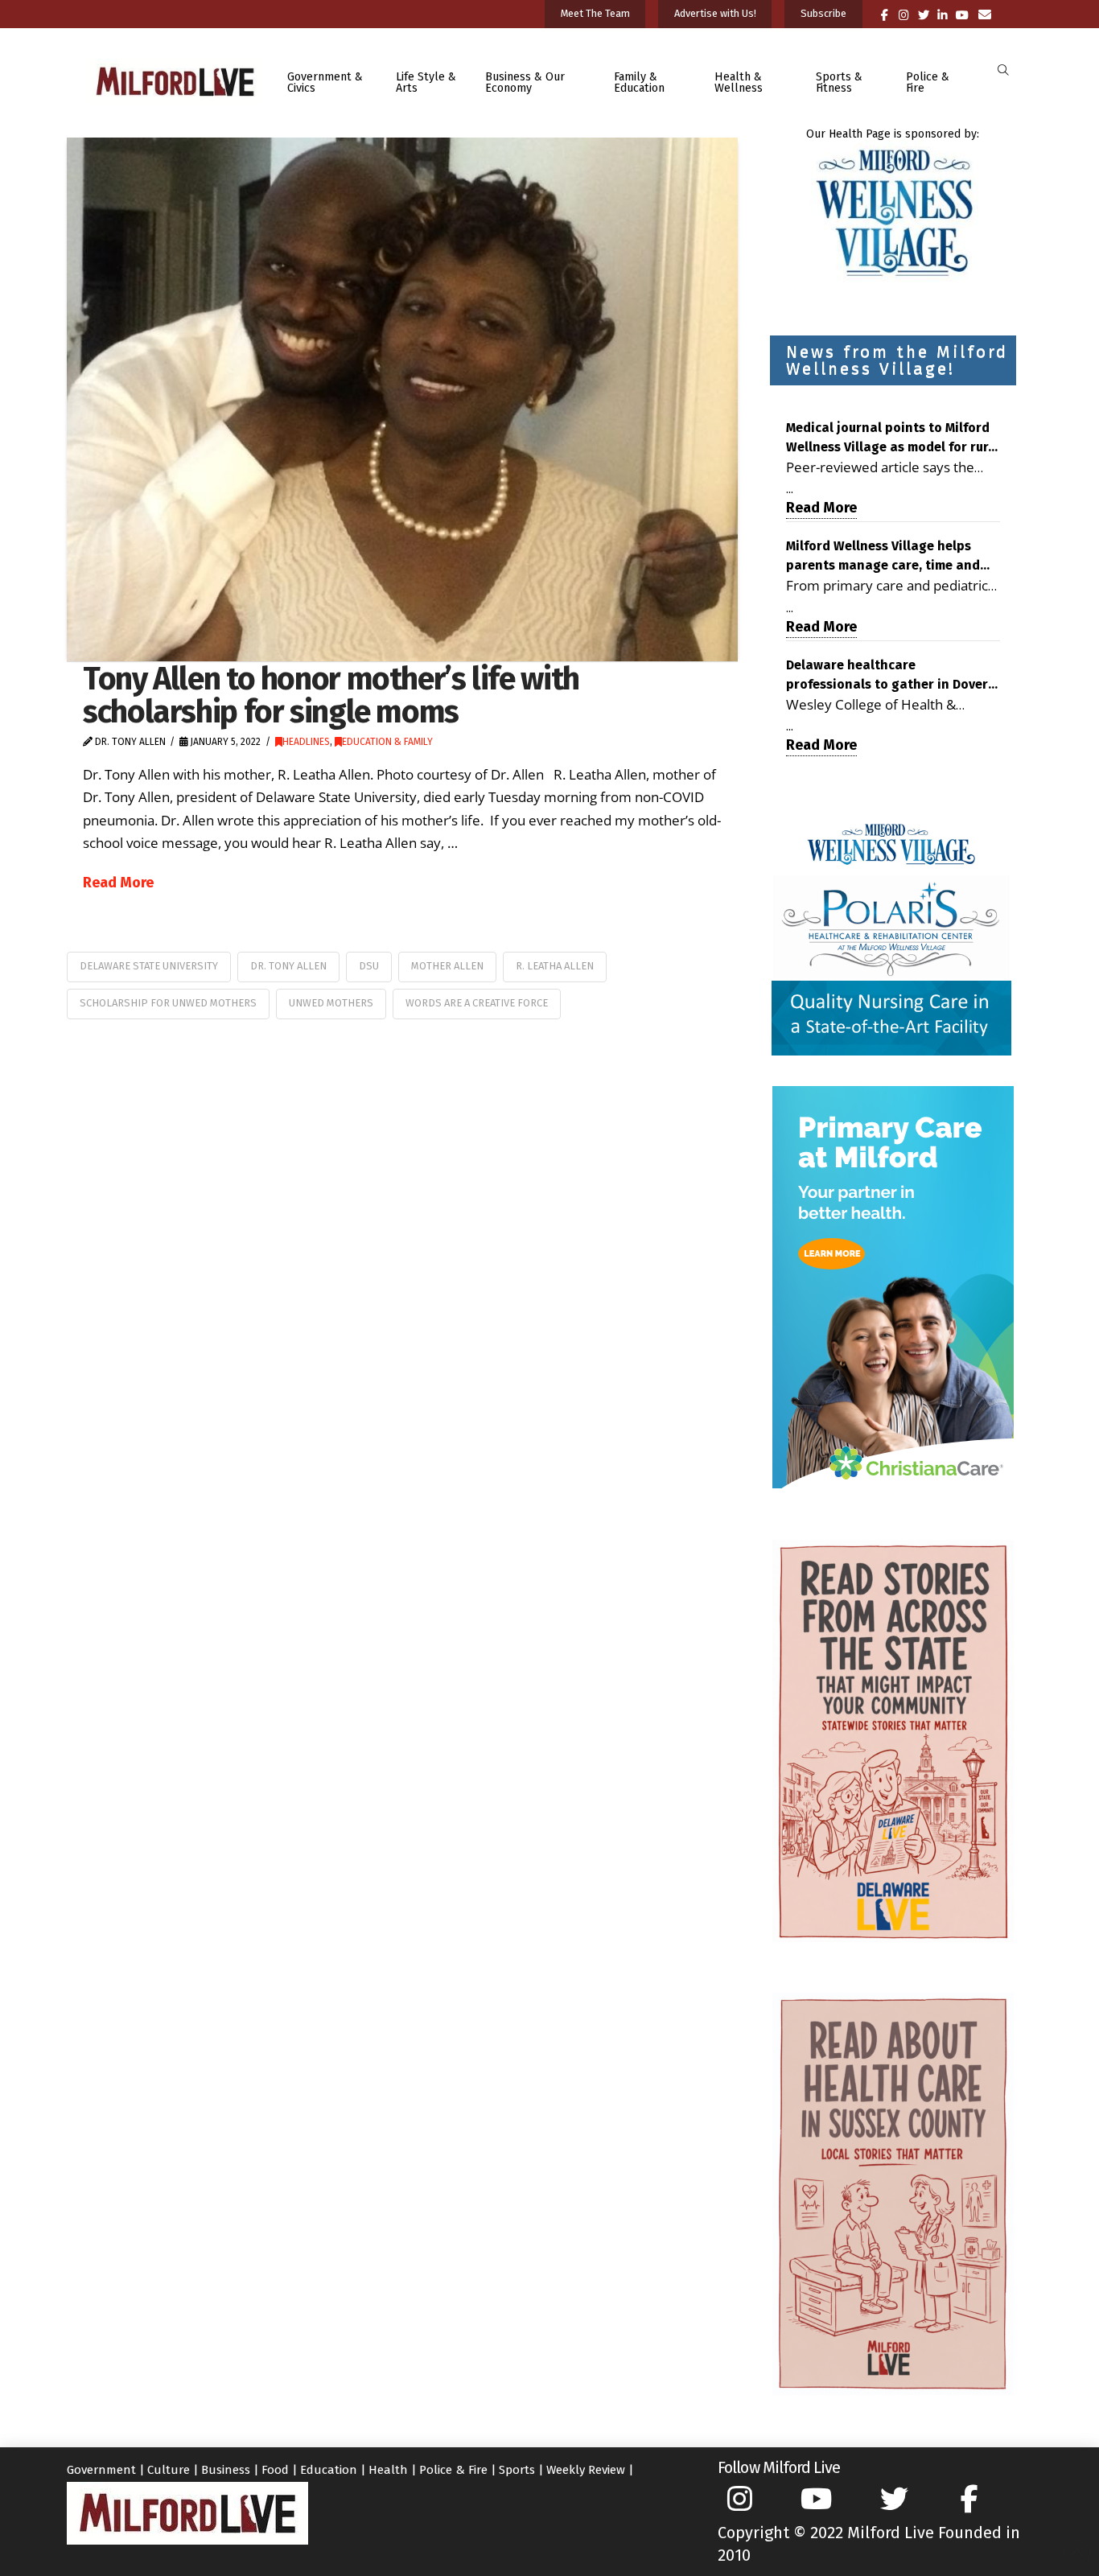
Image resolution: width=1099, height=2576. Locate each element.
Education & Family (387, 742)
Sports (517, 2470)
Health (388, 2470)
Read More (118, 883)
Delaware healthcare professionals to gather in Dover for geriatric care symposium (887, 676)
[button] (1003, 70)
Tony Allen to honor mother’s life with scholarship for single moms (331, 695)
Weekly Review (586, 2470)
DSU (369, 966)
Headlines (306, 742)
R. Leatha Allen (555, 966)
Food (275, 2470)
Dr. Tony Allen (288, 966)
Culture (169, 2470)
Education (329, 2470)
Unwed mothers (331, 1003)
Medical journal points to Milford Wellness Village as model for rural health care (893, 438)
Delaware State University (149, 966)
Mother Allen (447, 966)
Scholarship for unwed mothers (168, 1003)
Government (101, 2470)
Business (226, 2470)
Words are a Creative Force (477, 1003)
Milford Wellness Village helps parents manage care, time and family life (883, 557)
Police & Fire (453, 2470)
